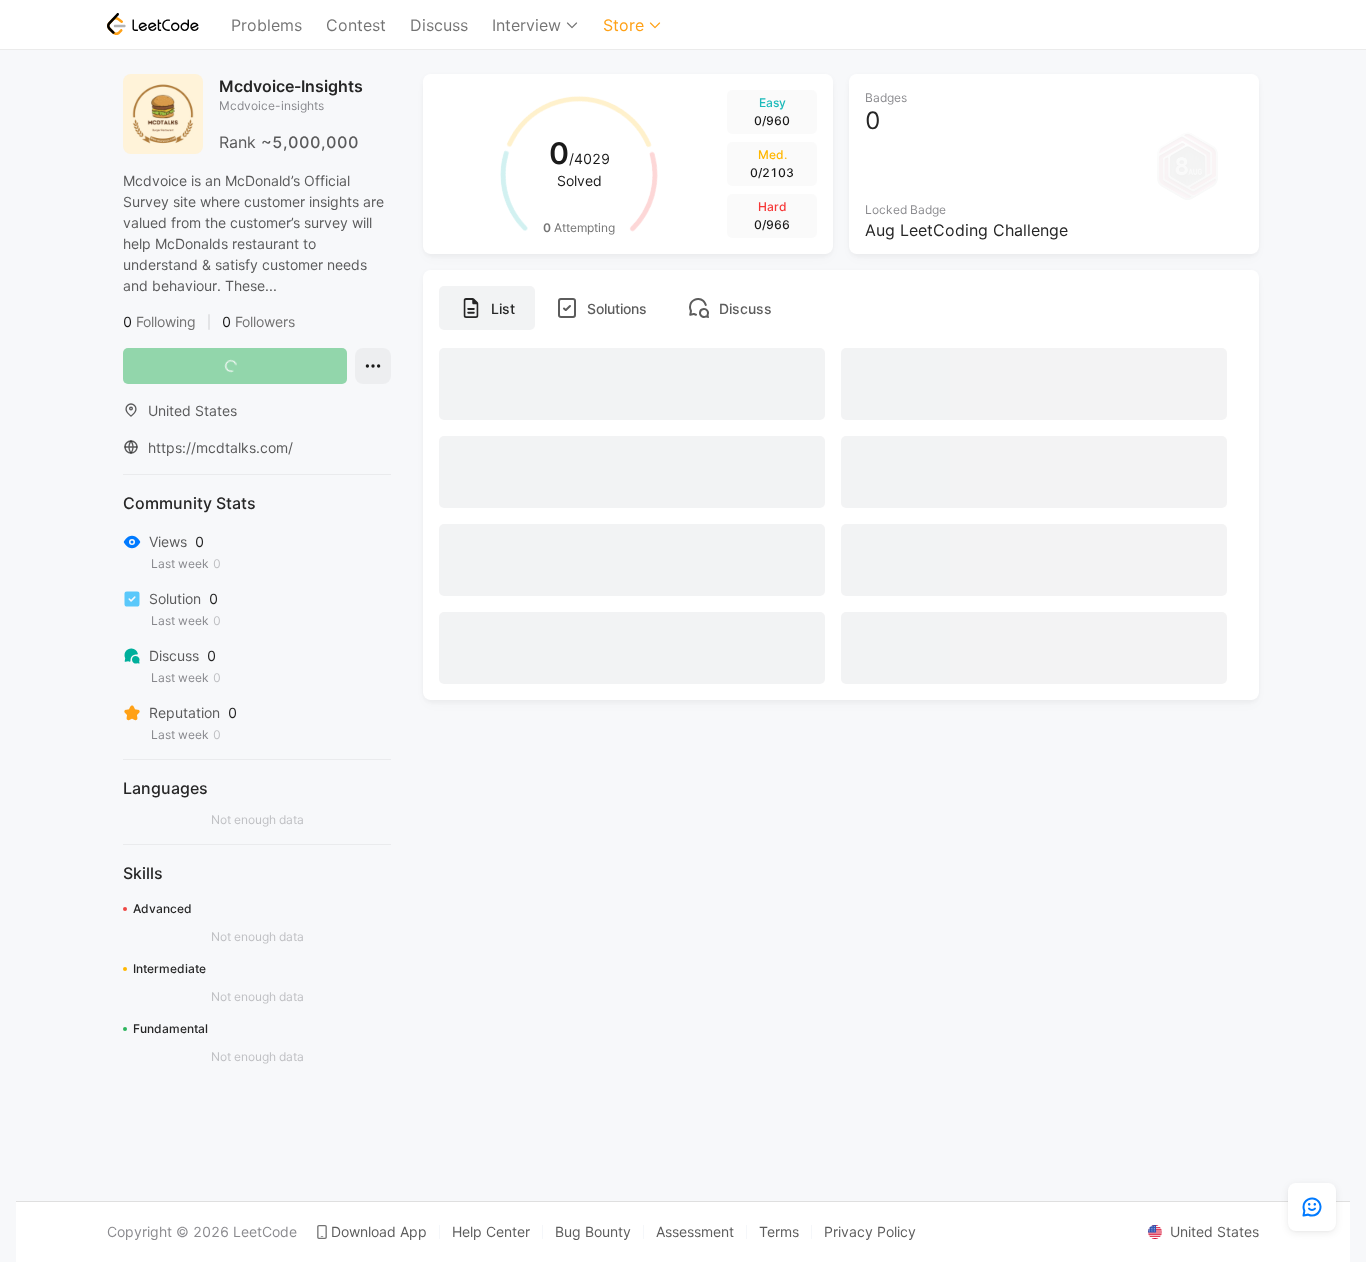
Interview (526, 25)
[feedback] (1312, 1207)
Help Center (491, 1232)
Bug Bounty (593, 1232)
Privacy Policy (870, 1232)
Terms (779, 1232)
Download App (379, 1232)
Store (623, 25)
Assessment (695, 1232)
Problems (266, 25)
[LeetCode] (153, 24)
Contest (356, 25)
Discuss (439, 25)
